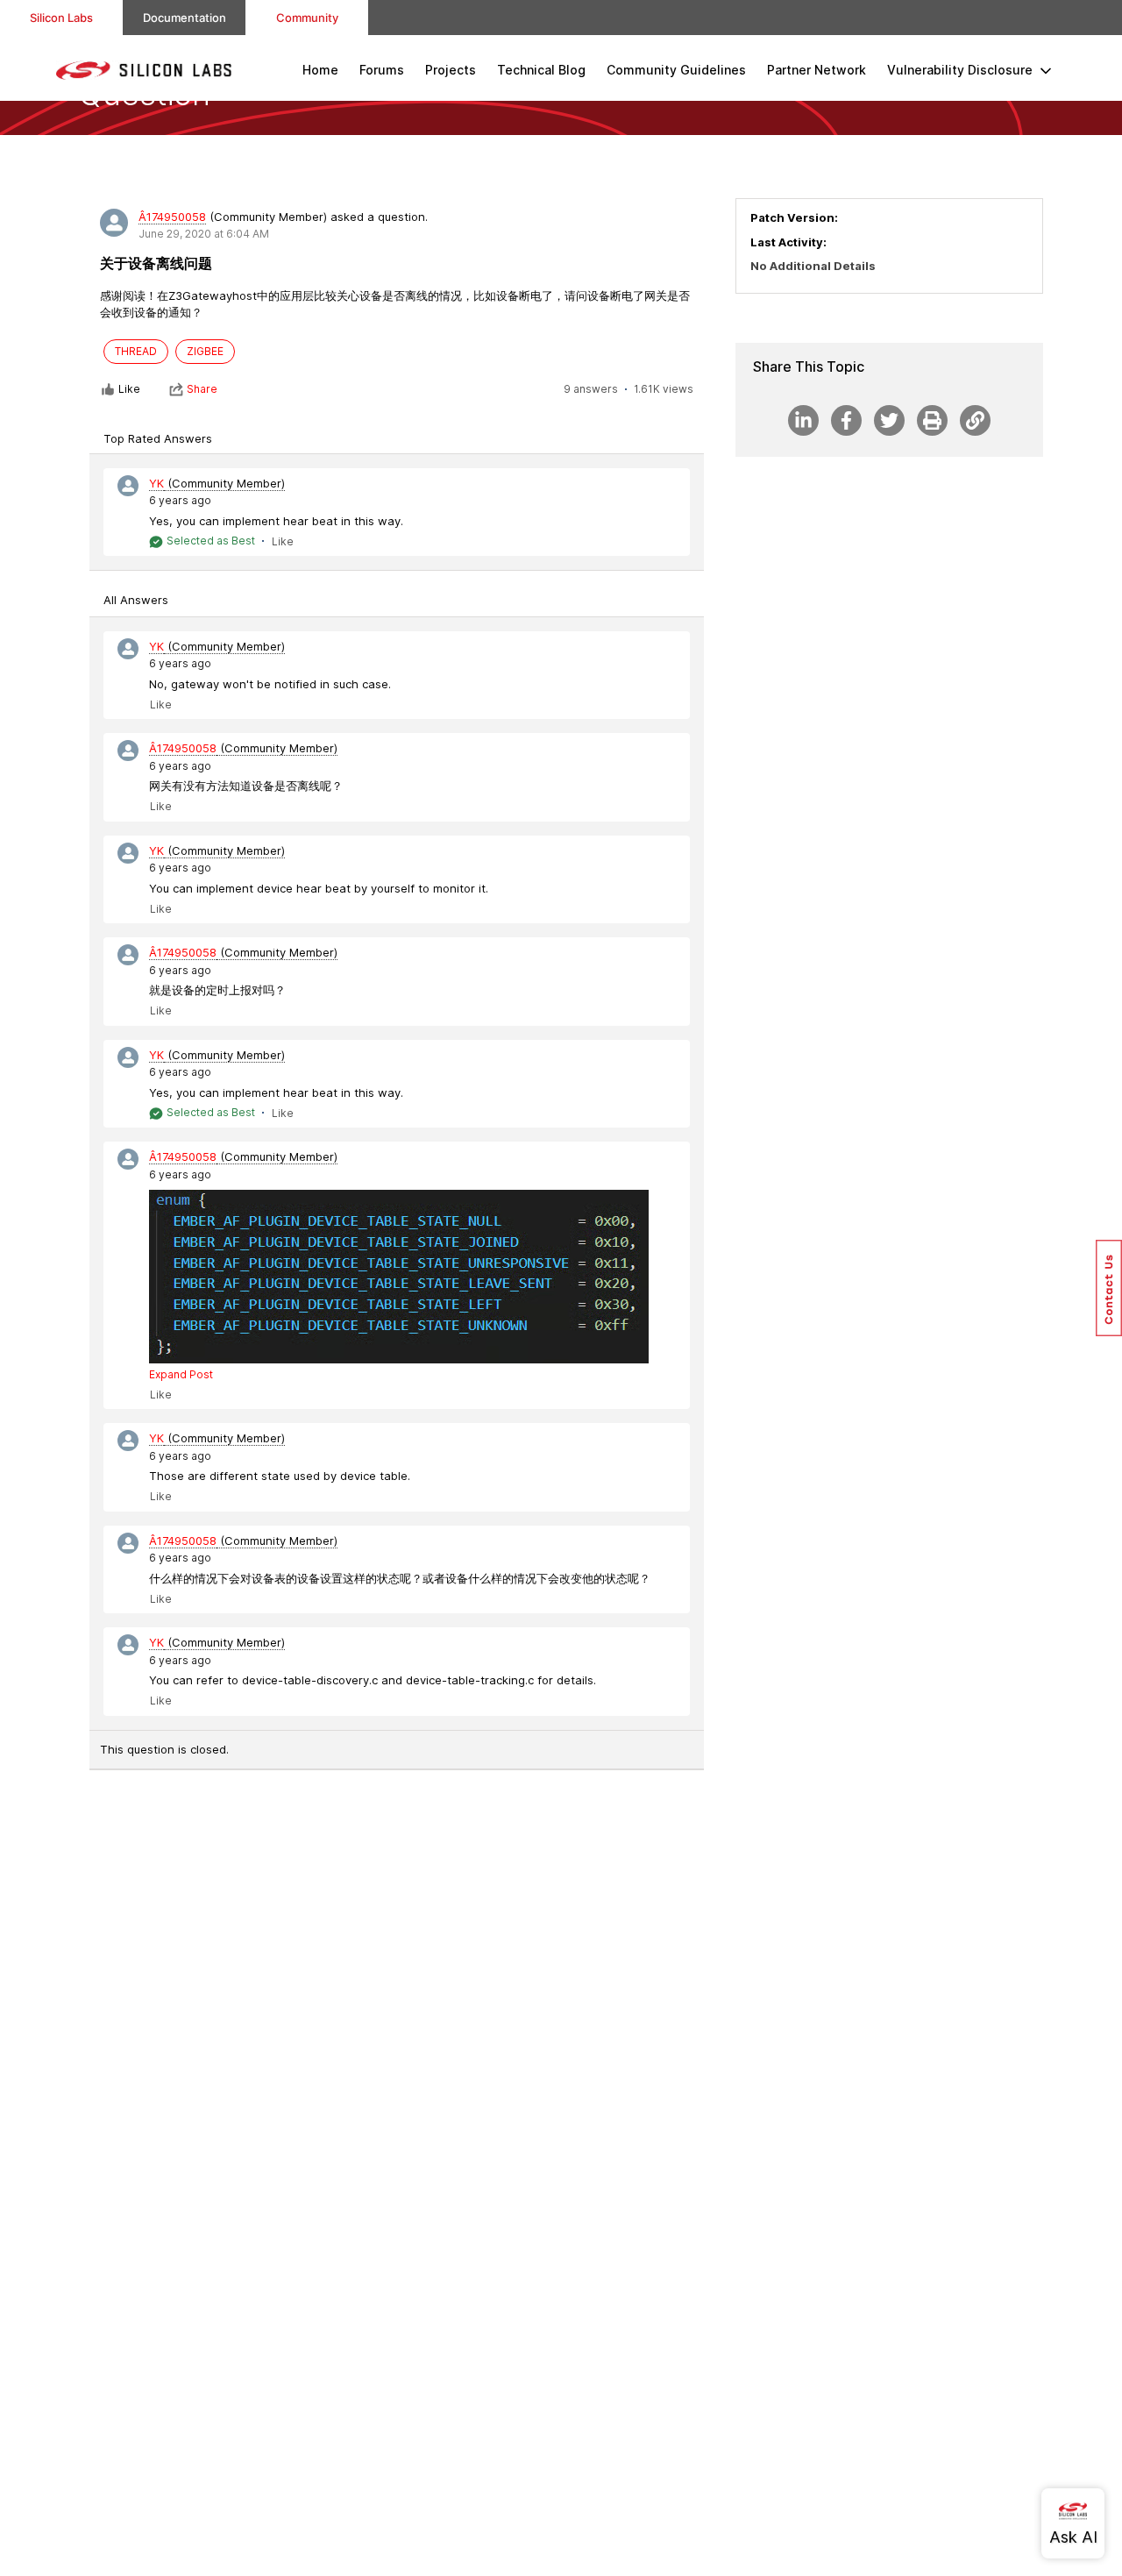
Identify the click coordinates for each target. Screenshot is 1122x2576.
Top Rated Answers (158, 438)
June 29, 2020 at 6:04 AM (204, 234)
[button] (1109, 1288)
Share (202, 389)
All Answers (136, 600)
